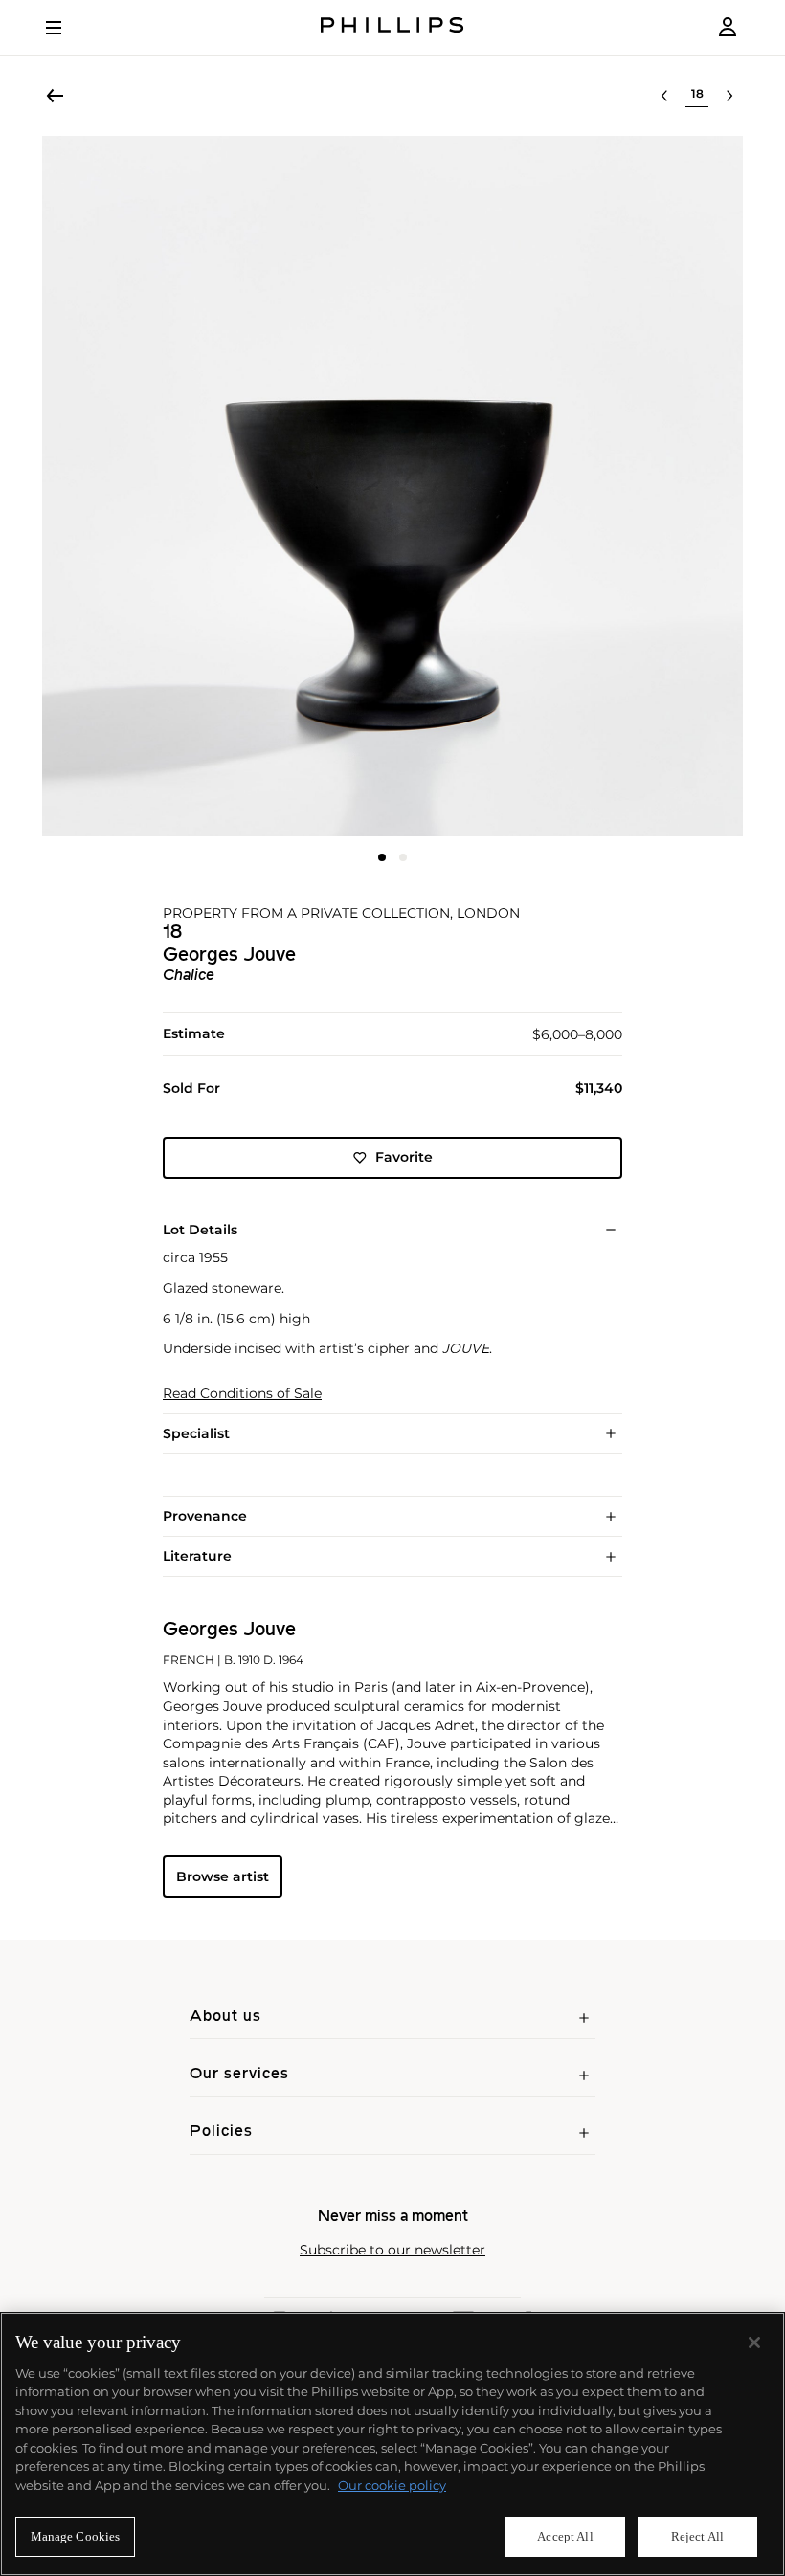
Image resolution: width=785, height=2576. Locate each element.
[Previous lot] (664, 96)
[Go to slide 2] (403, 857)
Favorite (404, 1157)
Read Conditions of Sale (242, 1394)
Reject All (697, 2536)
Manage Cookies (76, 2536)
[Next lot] (729, 96)
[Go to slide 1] (382, 857)
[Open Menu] (67, 28)
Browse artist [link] (223, 1876)
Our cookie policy (392, 2485)
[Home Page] (392, 27)
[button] (392, 486)
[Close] (754, 2343)
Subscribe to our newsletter (392, 2250)
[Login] (728, 27)
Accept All (565, 2536)
